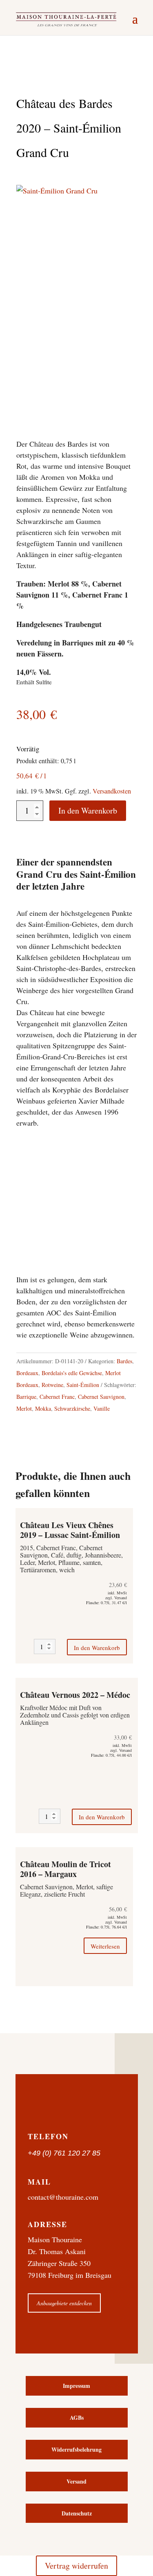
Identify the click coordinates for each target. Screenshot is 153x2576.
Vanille (102, 1408)
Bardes (124, 1361)
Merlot (24, 1408)
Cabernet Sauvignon (101, 1397)
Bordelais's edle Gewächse (72, 1373)
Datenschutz (77, 2513)
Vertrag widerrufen (76, 2566)
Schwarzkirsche (72, 1408)
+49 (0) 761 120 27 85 (64, 2153)
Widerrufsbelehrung (76, 2449)
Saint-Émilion (83, 1385)
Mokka (43, 1408)
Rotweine (52, 1385)
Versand (76, 2481)
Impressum (76, 2386)
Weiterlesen (105, 1946)
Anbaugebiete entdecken (64, 2303)
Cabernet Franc (57, 1397)
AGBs (77, 2418)
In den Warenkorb (88, 810)
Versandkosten (112, 791)
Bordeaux (27, 1373)
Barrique (26, 1397)
